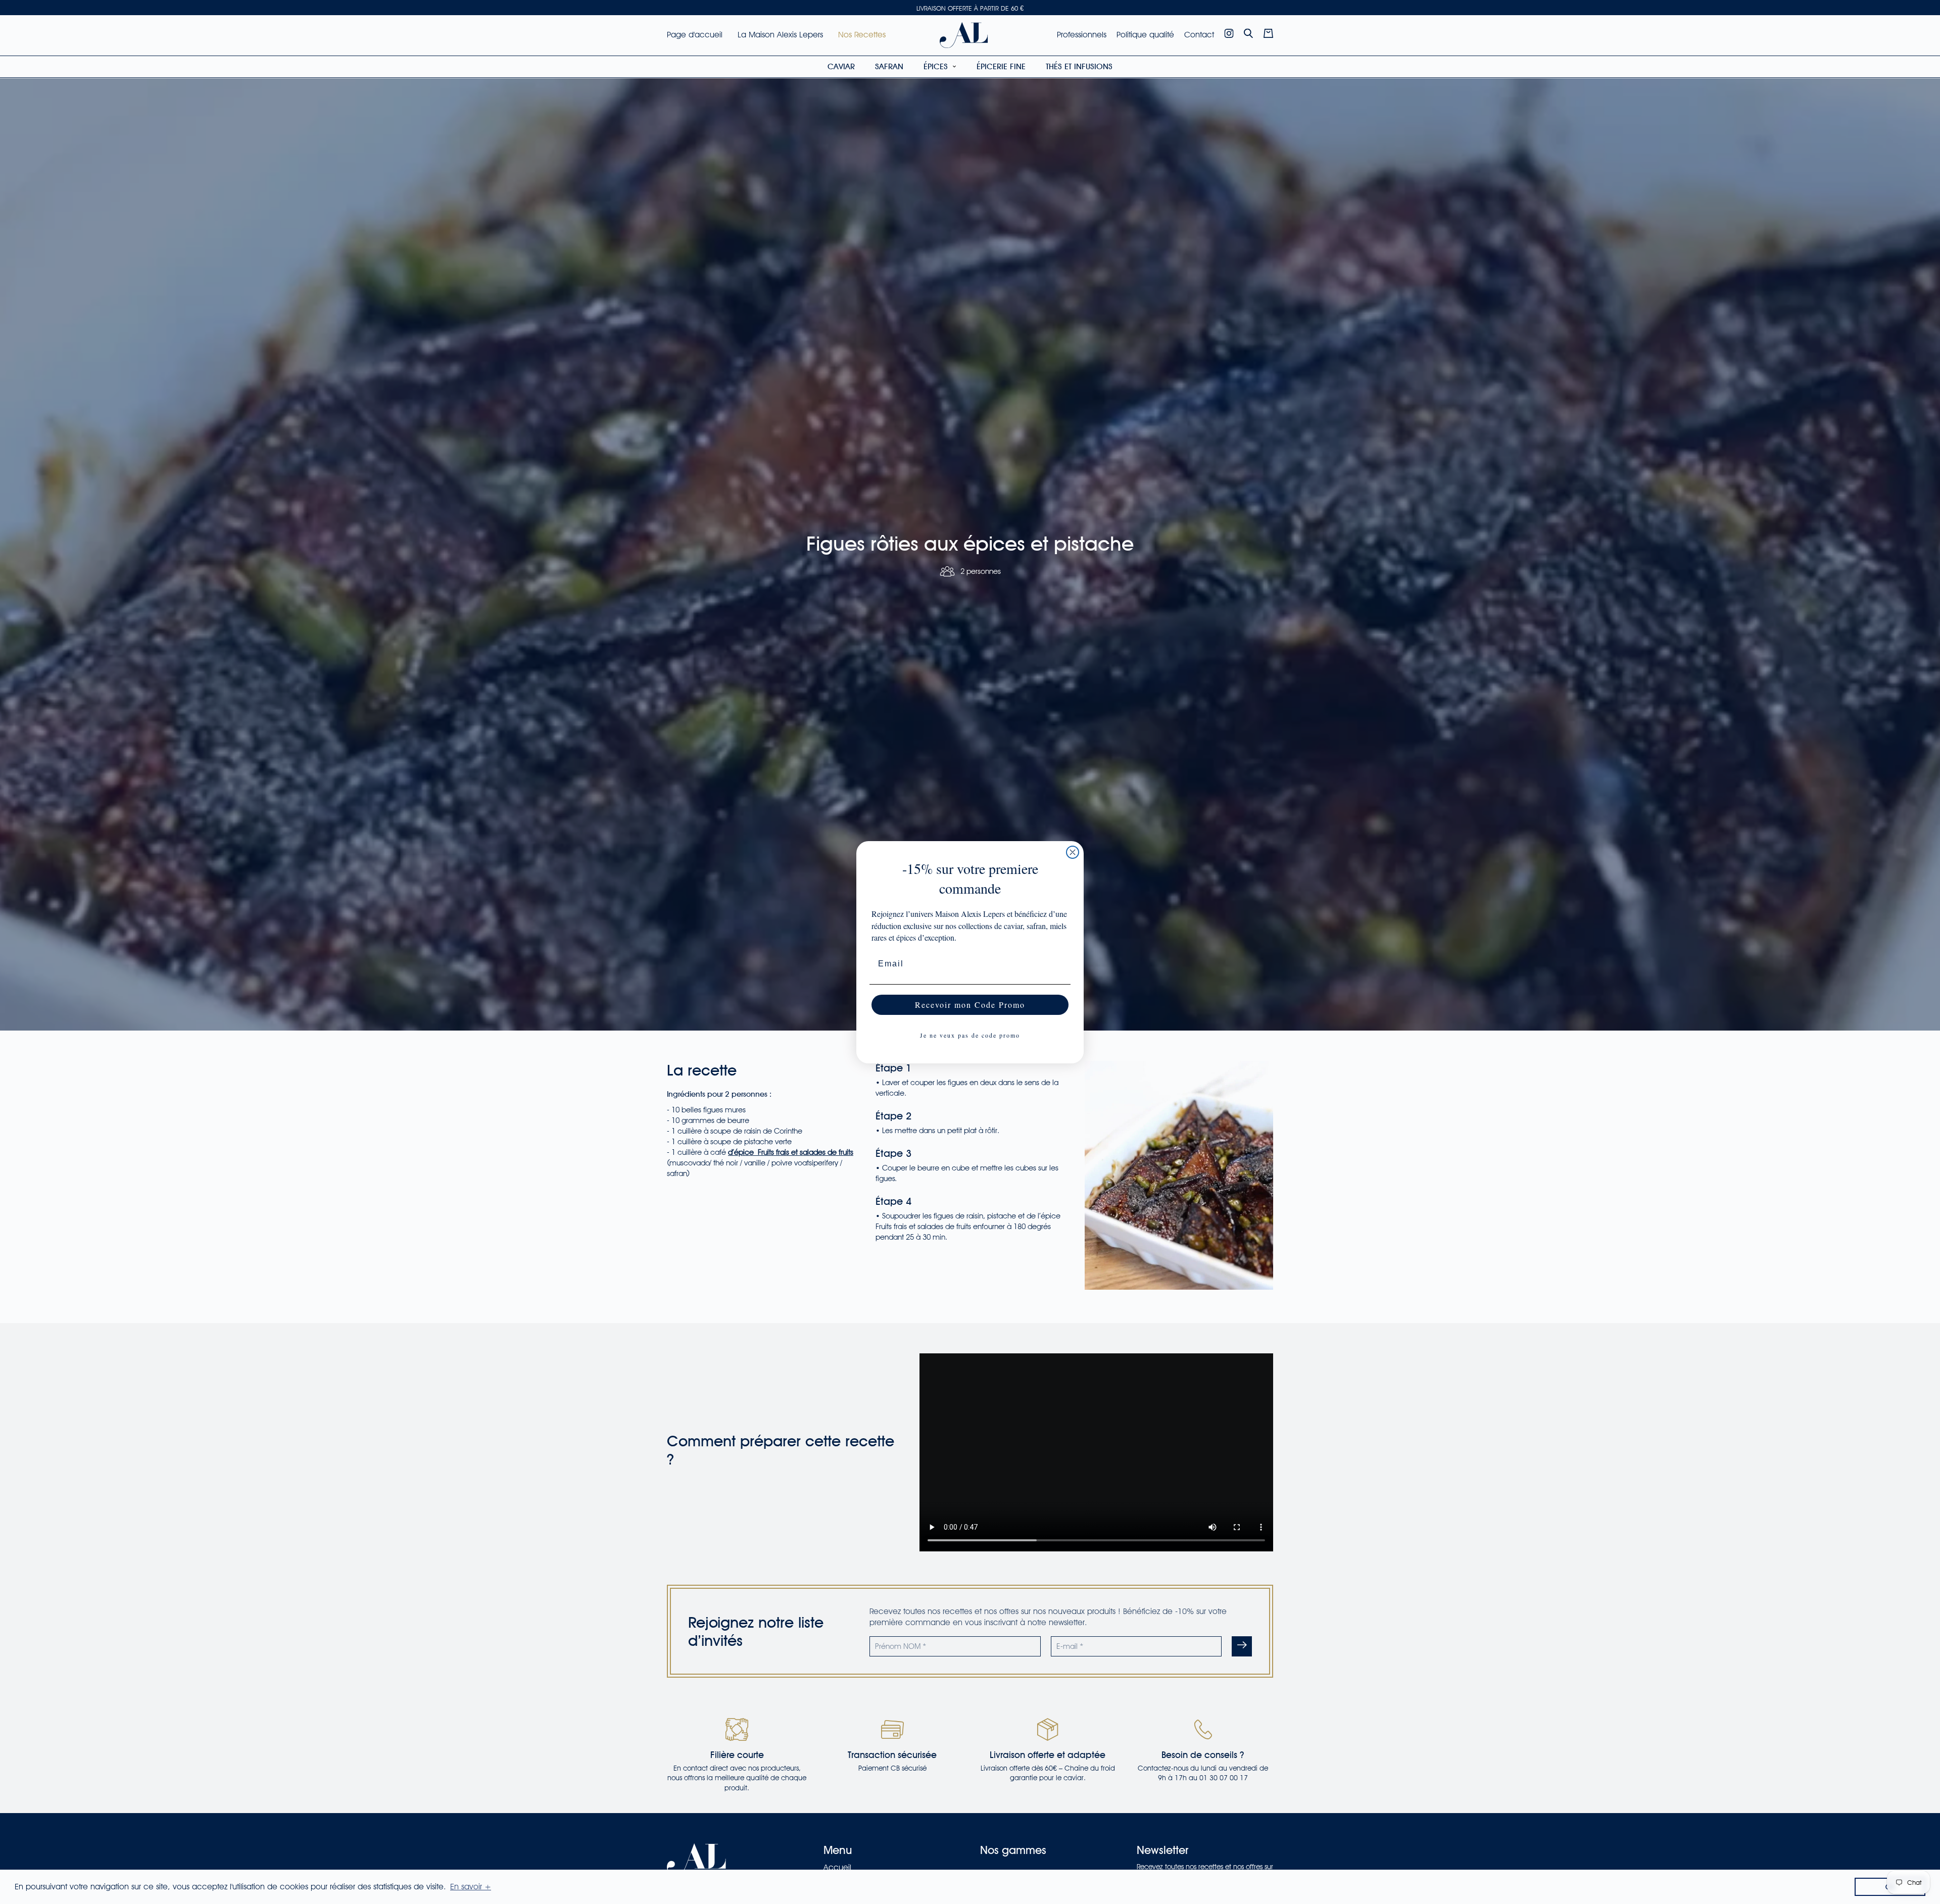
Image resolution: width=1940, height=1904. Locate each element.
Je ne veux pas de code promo (970, 1035)
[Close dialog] (1073, 852)
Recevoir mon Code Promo (970, 1005)
